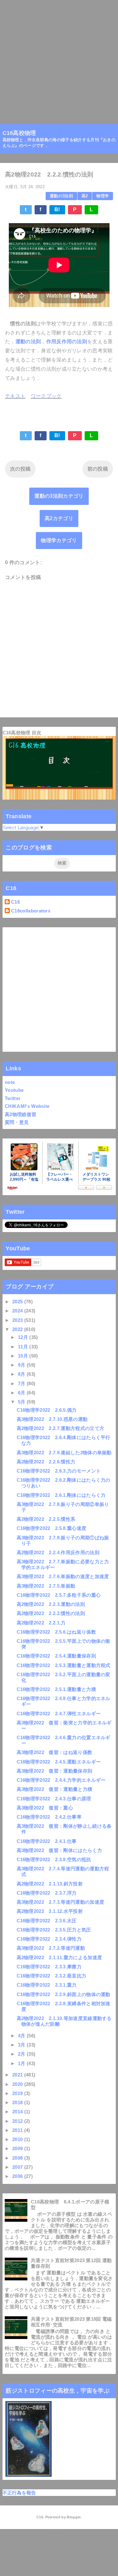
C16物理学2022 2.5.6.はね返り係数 (56, 1632)
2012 (18, 2121)
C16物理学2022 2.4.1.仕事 (47, 1841)
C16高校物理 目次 (22, 733)
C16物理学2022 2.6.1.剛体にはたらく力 (61, 1495)
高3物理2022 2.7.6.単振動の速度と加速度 (63, 1576)
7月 (22, 1384)
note (10, 1082)
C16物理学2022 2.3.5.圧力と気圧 (54, 1930)
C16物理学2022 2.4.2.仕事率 (49, 1817)
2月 (22, 2054)
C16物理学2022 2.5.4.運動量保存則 (56, 1656)
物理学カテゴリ (59, 540)
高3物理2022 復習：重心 (45, 1808)
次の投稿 (20, 469)
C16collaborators (31, 911)
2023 (18, 1320)
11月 (24, 1347)
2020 (18, 2084)
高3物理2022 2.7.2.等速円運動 (51, 1948)
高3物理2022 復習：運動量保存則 (55, 1771)
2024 (18, 1311)
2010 (18, 2139)
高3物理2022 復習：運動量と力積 (55, 1789)
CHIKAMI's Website (27, 1106)
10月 (24, 1356)
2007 (18, 2167)
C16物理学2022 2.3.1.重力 (47, 1985)
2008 (18, 2158)
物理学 (103, 196)
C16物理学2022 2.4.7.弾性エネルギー (59, 1713)
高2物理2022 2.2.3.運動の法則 (51, 1604)
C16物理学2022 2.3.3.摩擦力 (49, 1967)
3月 (22, 2045)
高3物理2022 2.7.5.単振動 (46, 1586)
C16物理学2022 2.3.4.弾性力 (49, 1939)
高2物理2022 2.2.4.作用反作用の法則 (58, 1552)
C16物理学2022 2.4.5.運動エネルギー (59, 1762)
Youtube (14, 1090)
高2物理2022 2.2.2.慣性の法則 (51, 1613)
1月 (22, 2063)
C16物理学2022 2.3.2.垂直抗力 (52, 1976)
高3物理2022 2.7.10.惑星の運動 (52, 1419)
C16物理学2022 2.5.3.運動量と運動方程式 (64, 1665)
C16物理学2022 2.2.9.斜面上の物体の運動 (64, 1994)
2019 (18, 2093)
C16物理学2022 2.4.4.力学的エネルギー (61, 1780)
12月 (24, 1337)
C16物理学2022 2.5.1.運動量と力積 (56, 1689)
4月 (22, 2036)
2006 (18, 2176)
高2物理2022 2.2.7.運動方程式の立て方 (61, 1428)
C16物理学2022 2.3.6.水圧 (47, 1921)
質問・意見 (17, 1122)
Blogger (73, 2517)
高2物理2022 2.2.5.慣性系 (46, 1519)
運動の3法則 (61, 196)
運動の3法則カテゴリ (59, 496)
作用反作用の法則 (67, 342)
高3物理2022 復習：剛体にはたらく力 (59, 1850)
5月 (22, 1402)
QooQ (69, 2538)
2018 (18, 2102)
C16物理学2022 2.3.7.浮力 (47, 1893)
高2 (85, 196)
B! (57, 209)
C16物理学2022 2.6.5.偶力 (47, 1410)
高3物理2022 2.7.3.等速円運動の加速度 (61, 1902)
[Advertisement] (59, 59)
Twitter (13, 1098)
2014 (18, 2112)
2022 (18, 1329)
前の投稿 (98, 469)
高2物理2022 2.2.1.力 (41, 1623)
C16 (15, 902)
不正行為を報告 (19, 2493)
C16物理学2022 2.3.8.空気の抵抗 (54, 1859)
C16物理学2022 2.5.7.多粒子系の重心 (59, 1595)
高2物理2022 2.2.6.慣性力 (46, 1462)
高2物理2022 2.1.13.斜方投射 (50, 1884)
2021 (18, 2075)
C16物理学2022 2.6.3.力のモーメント (59, 1471)
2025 (18, 1302)
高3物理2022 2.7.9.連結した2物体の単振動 (64, 1453)
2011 (18, 2130)
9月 (22, 1365)
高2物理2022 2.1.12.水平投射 (50, 1911)
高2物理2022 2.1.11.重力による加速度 (59, 1957)
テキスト (15, 396)
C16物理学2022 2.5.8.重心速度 (52, 1528)
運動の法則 (28, 342)
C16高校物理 (19, 133)
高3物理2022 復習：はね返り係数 (55, 1752)
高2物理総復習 (20, 1114)
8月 (22, 1374)
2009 (18, 2148)
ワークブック (46, 396)
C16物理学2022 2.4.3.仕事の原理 (54, 1799)
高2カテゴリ (59, 518)
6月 (22, 1393)
